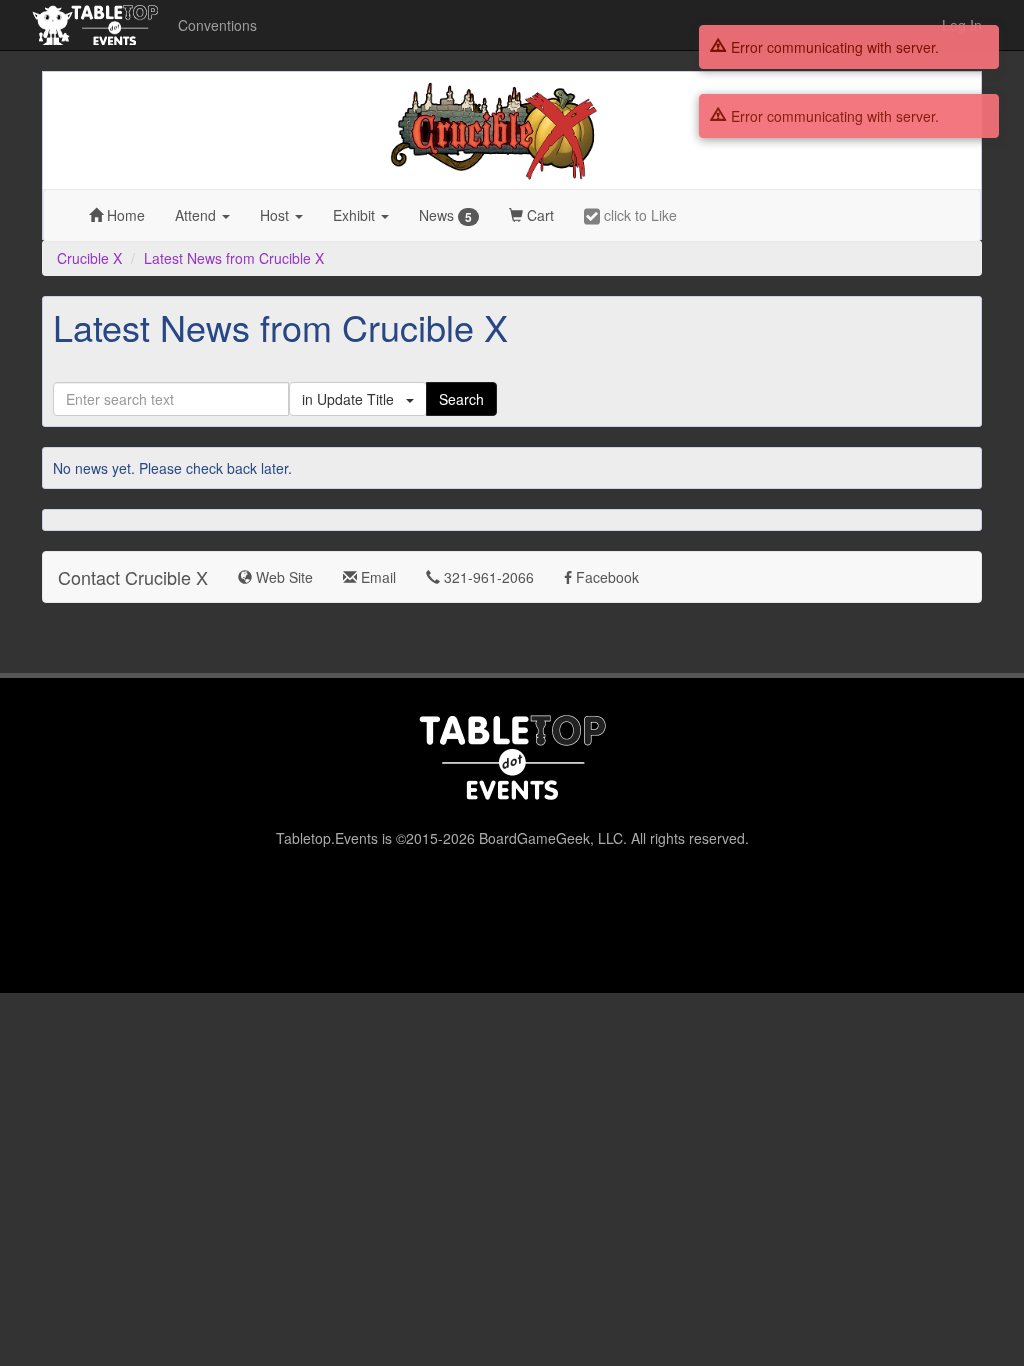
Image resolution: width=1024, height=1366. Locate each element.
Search (461, 399)
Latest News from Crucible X (234, 258)
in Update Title (354, 399)
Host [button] (276, 215)
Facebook (605, 577)
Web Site (282, 577)
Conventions (217, 25)
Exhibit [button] (356, 215)
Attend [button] (197, 215)
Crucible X (89, 258)
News (445, 215)
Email (376, 577)
